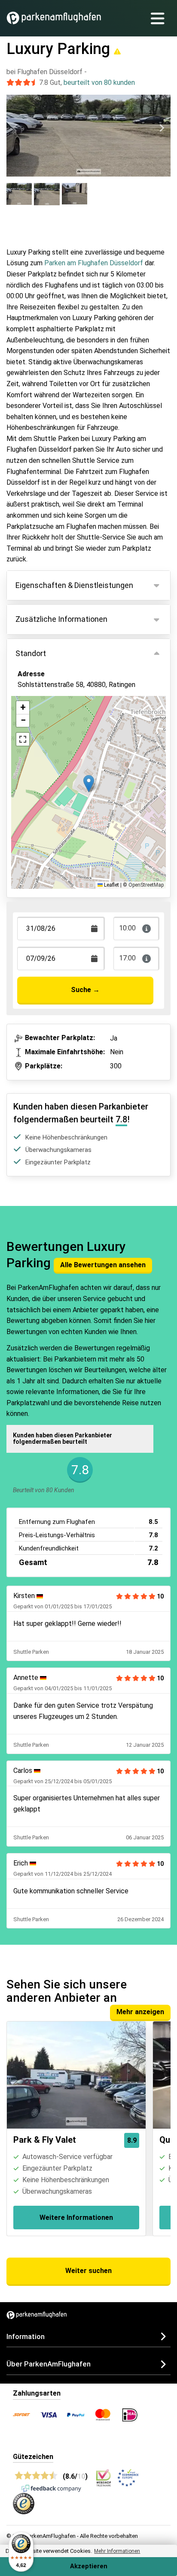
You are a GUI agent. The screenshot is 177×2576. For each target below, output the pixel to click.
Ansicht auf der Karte (59, 724)
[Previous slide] (15, 128)
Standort (31, 653)
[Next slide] (162, 128)
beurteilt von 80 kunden (99, 82)
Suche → (85, 990)
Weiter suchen (88, 2271)
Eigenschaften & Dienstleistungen (74, 585)
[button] (89, 784)
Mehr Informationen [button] (117, 2551)
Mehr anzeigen (140, 2012)
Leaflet (111, 885)
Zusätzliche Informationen (61, 619)
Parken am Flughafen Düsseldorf (94, 263)
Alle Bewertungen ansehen (103, 1265)
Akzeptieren (89, 2566)
